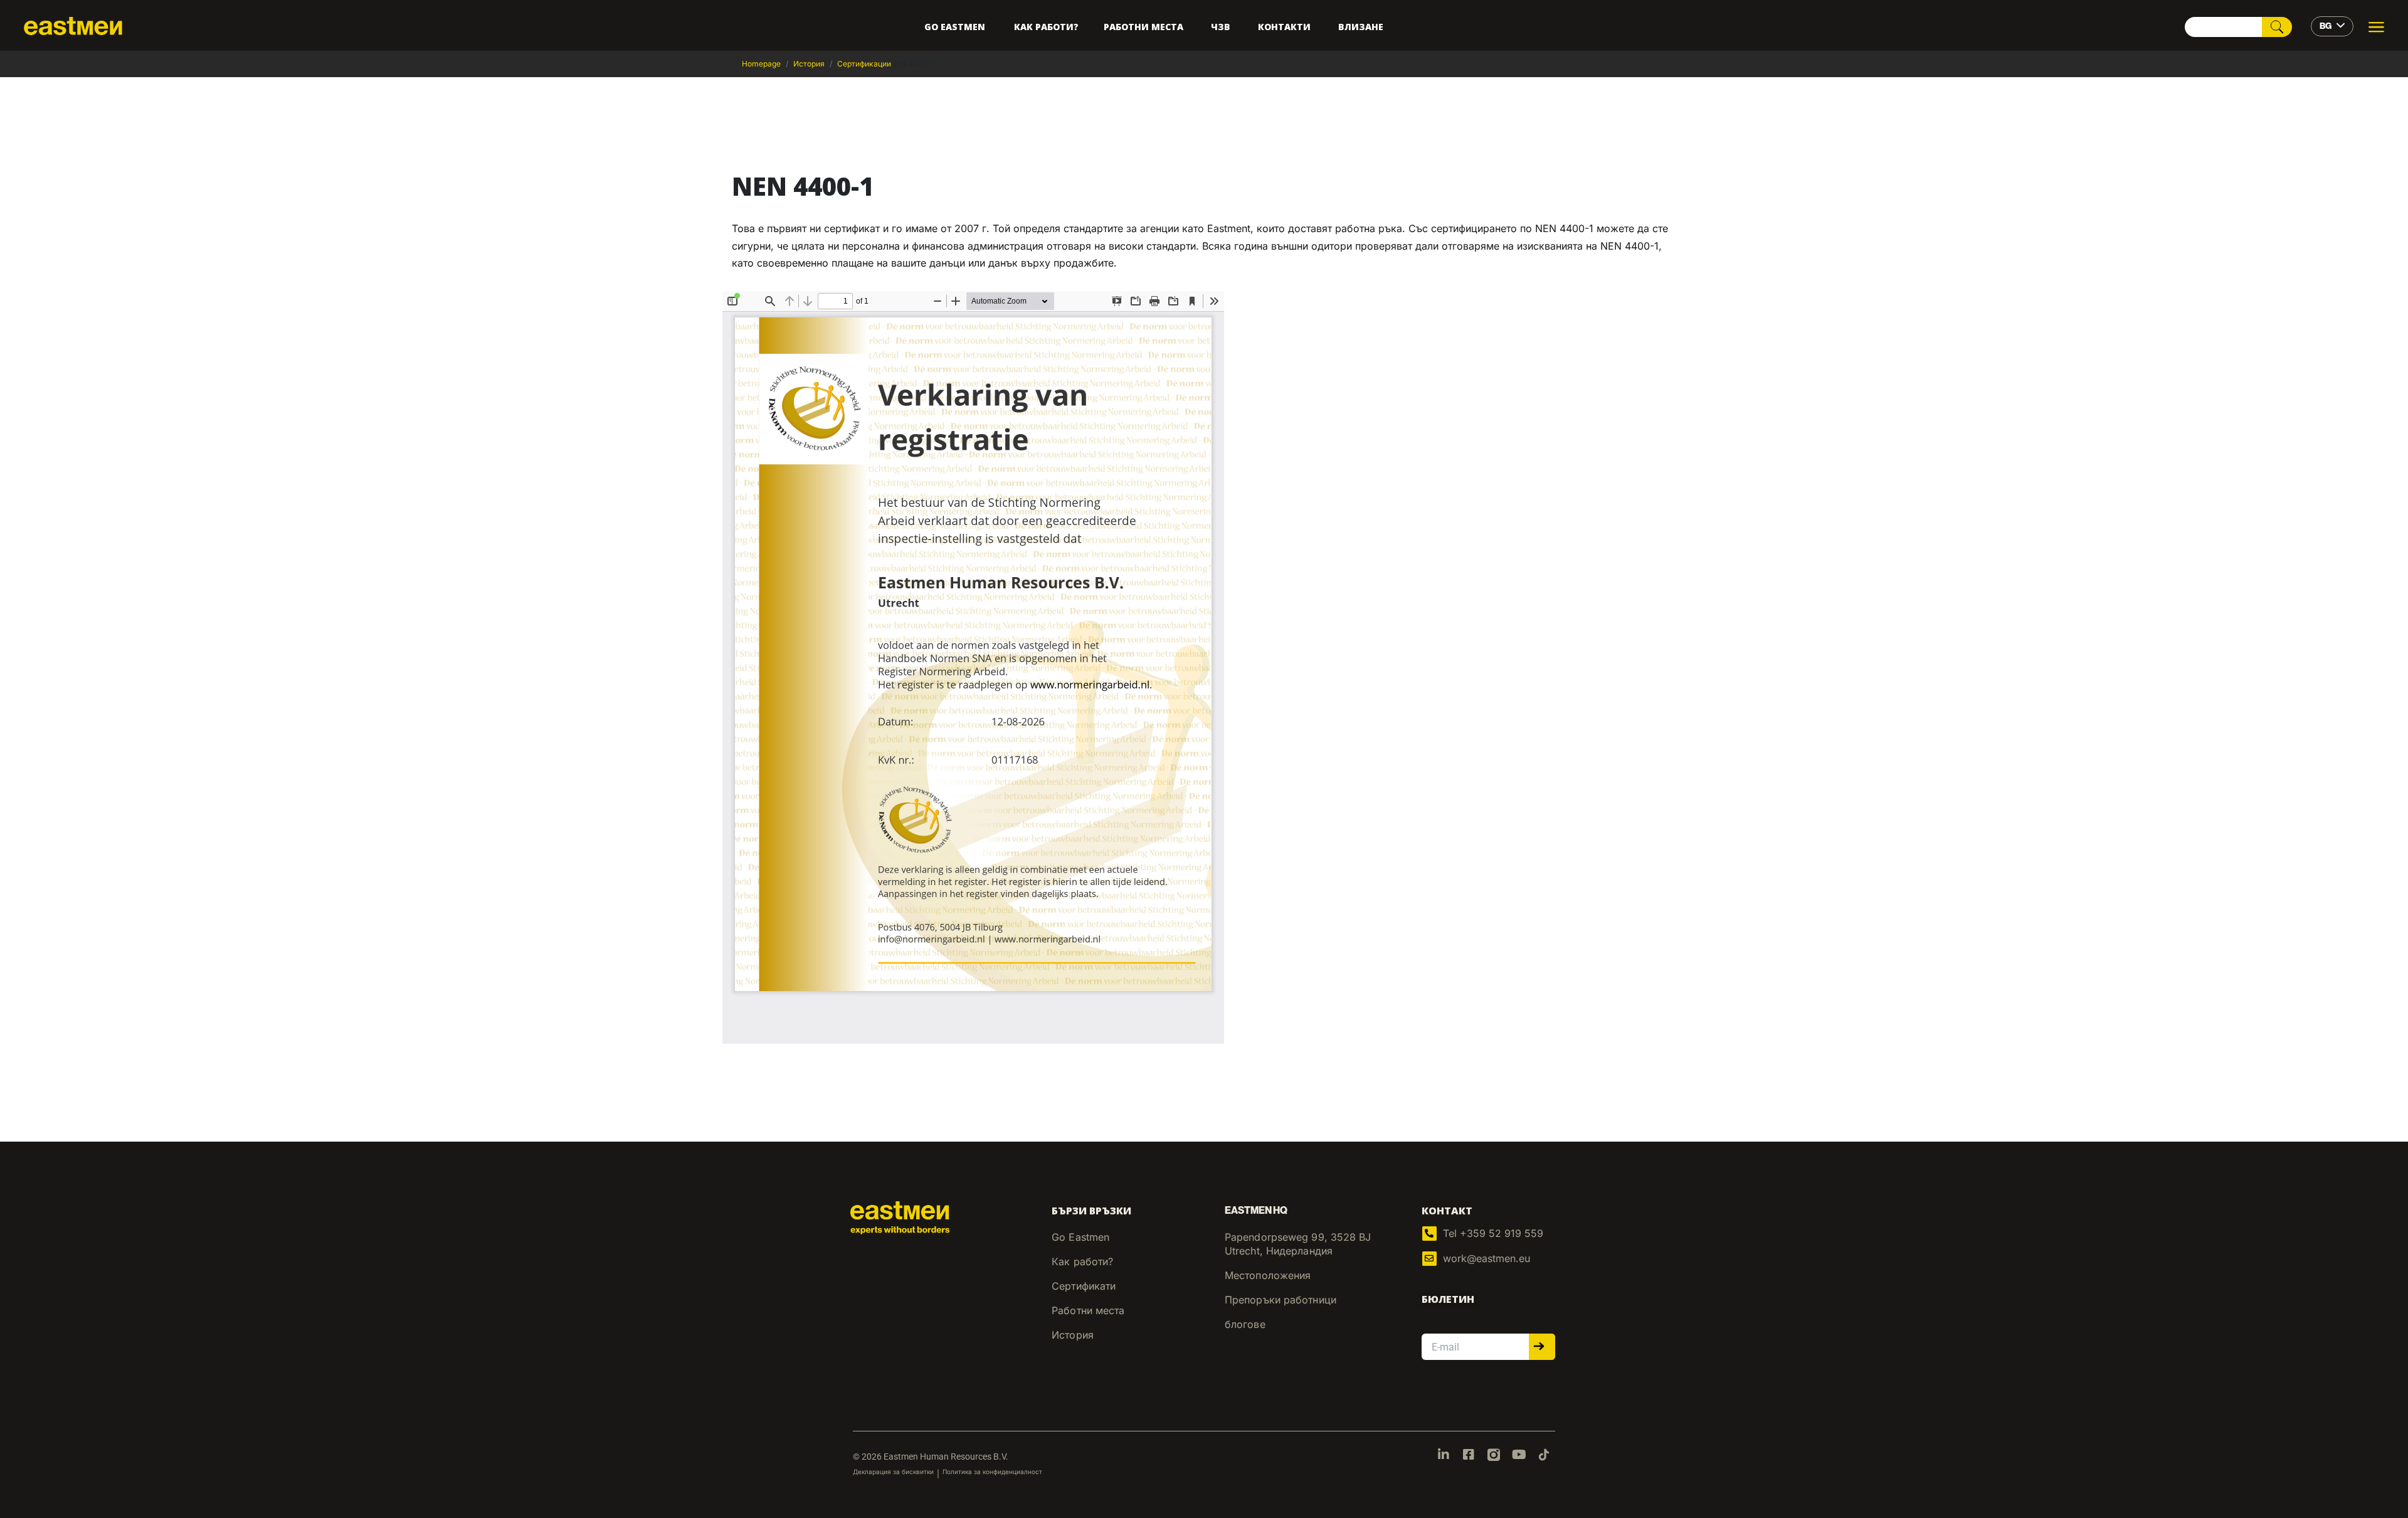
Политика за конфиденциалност (992, 1472)
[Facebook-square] (1469, 1455)
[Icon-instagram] (1494, 1455)
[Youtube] (1519, 1455)
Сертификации (864, 64)
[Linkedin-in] (1444, 1455)
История (809, 64)
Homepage (761, 64)
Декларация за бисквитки (893, 1472)
